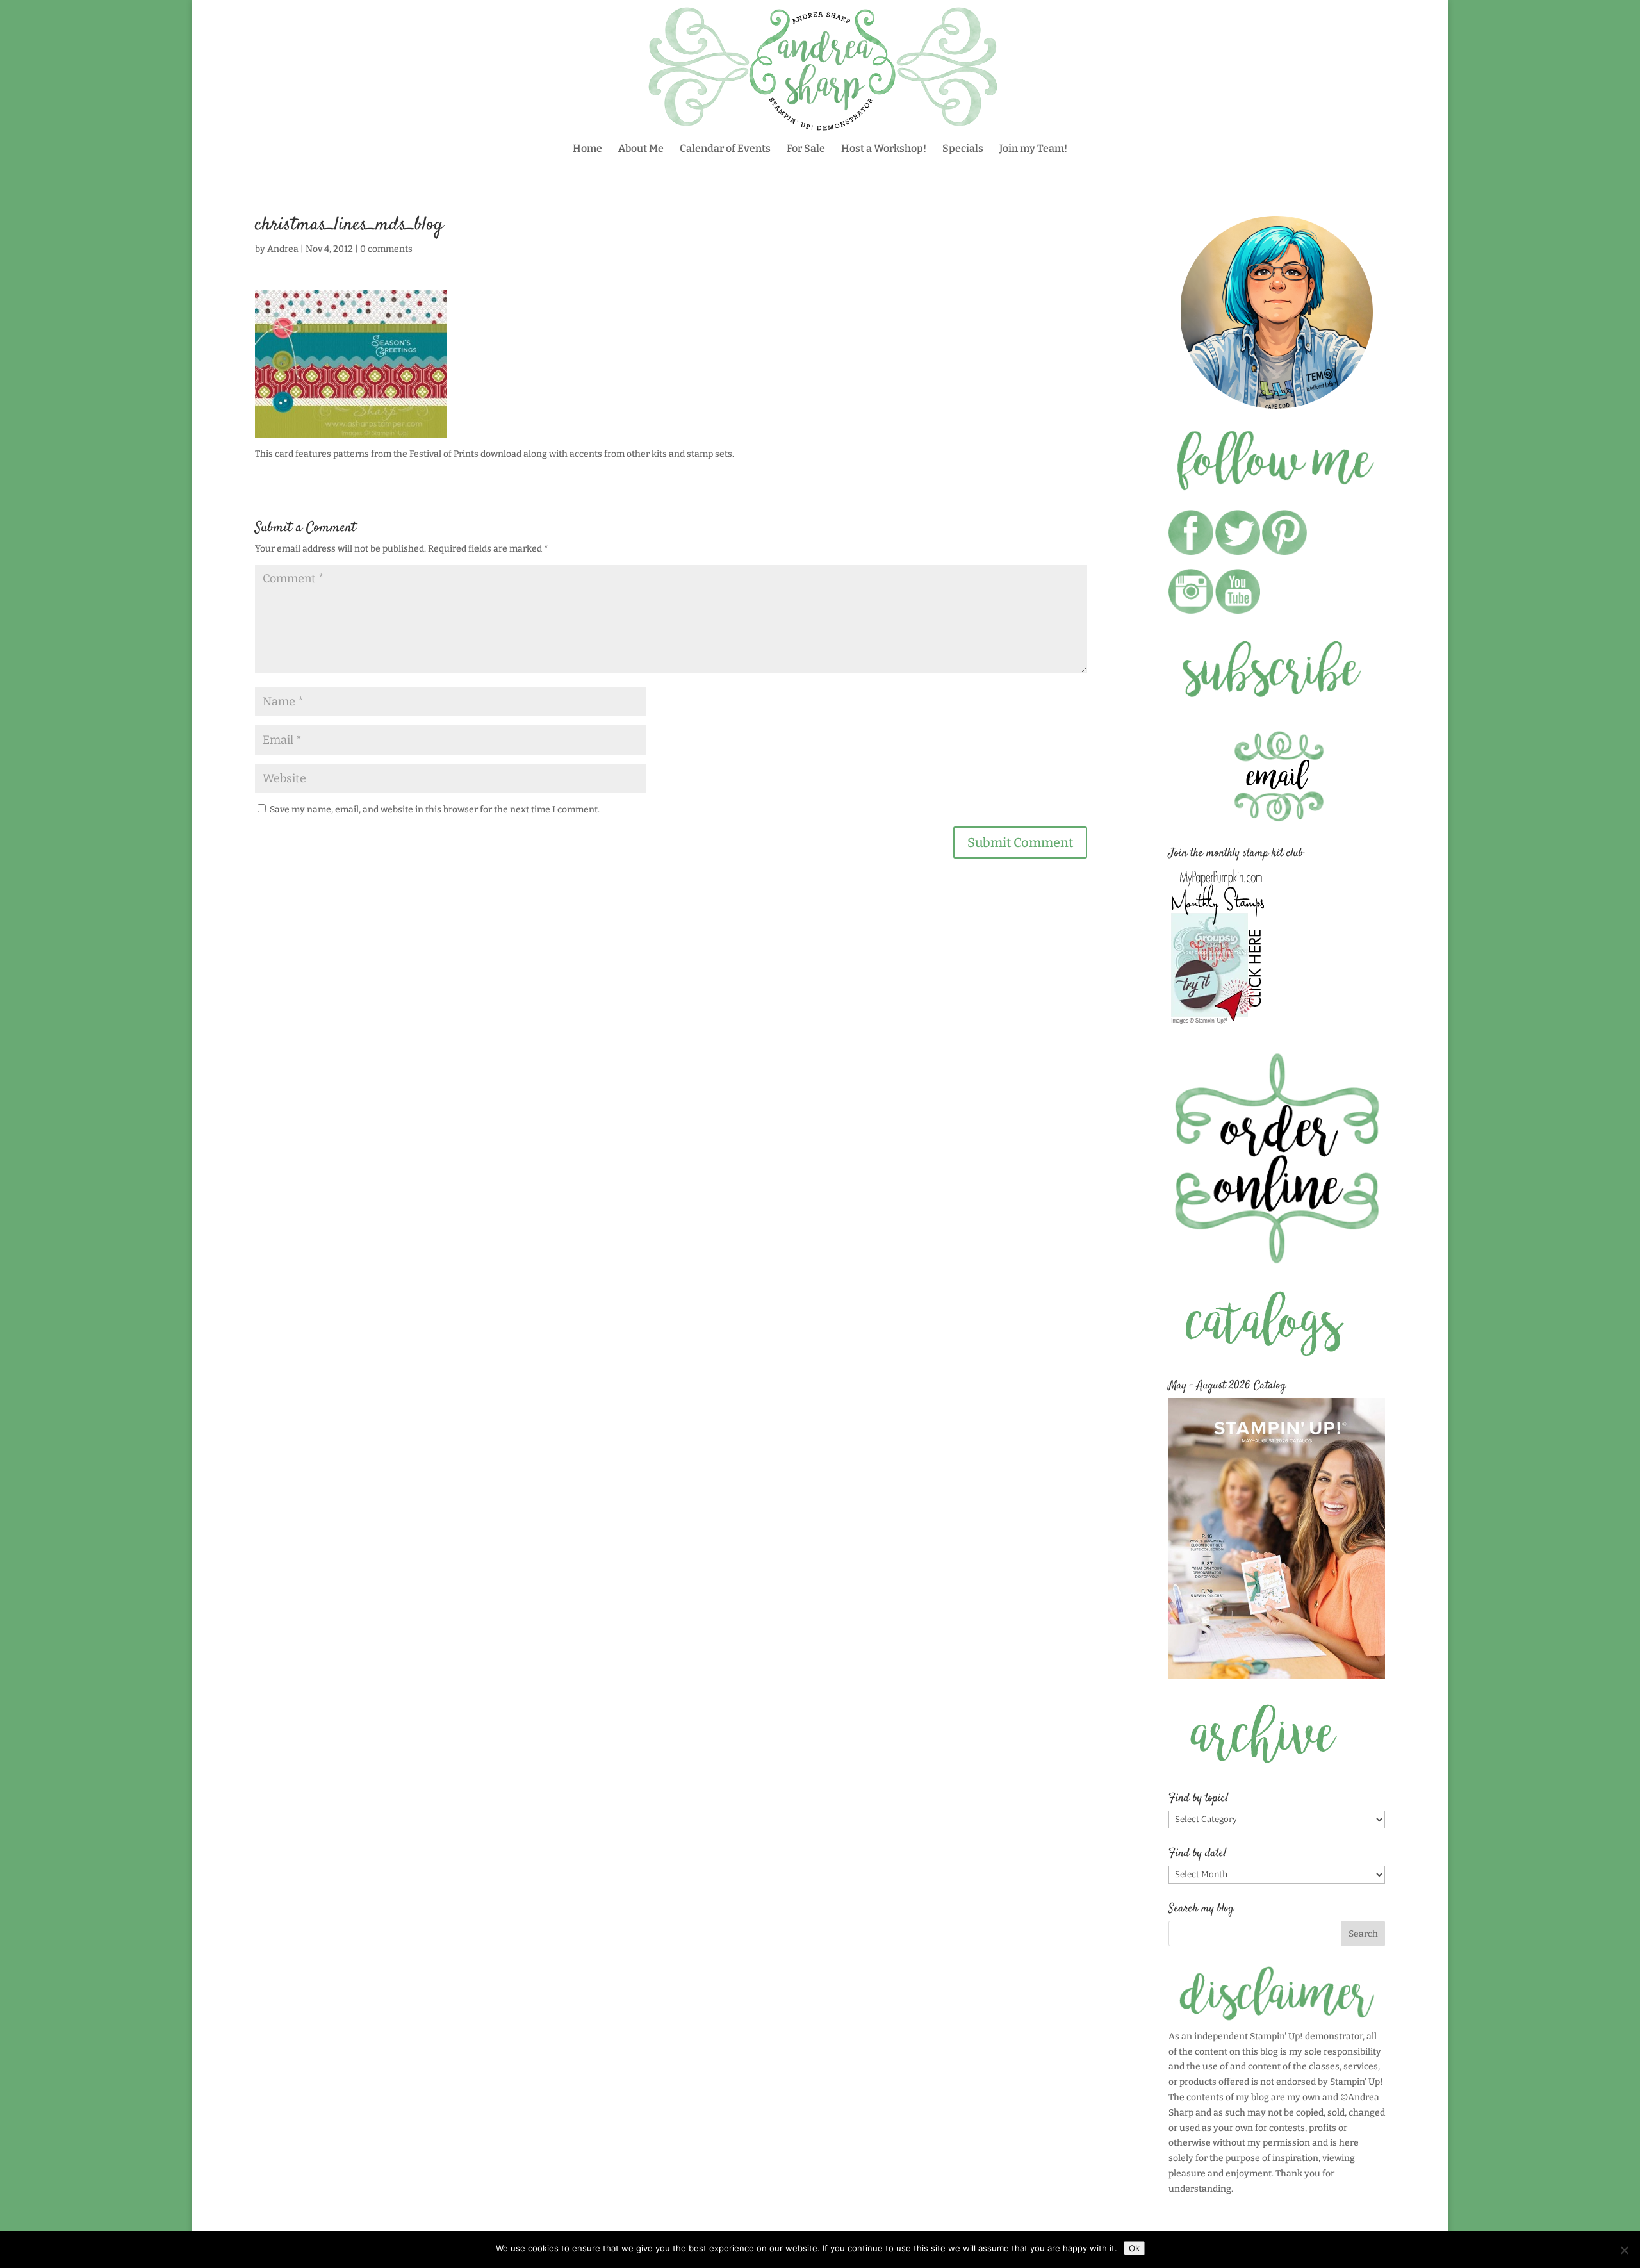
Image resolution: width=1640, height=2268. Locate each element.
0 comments (386, 249)
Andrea (283, 249)
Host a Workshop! (884, 149)
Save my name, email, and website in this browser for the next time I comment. (435, 809)
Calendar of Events (725, 149)
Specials (963, 149)
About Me (641, 149)
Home (587, 149)
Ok (1134, 2248)
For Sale (806, 149)
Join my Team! (1033, 149)
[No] (1624, 2250)
